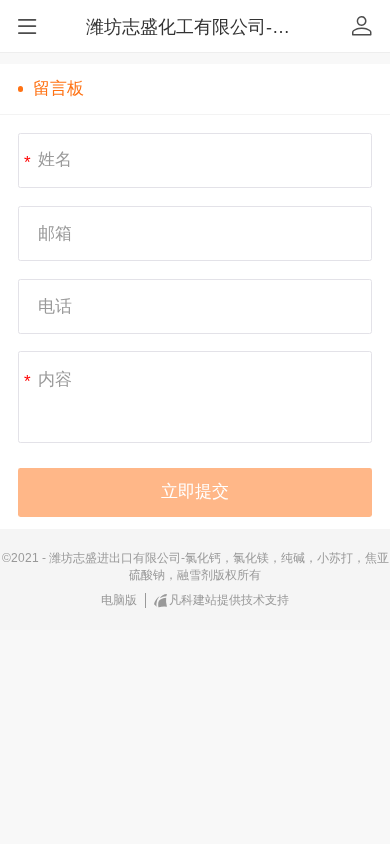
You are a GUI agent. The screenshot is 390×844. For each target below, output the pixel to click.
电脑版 (119, 600)
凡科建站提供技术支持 (229, 600)
